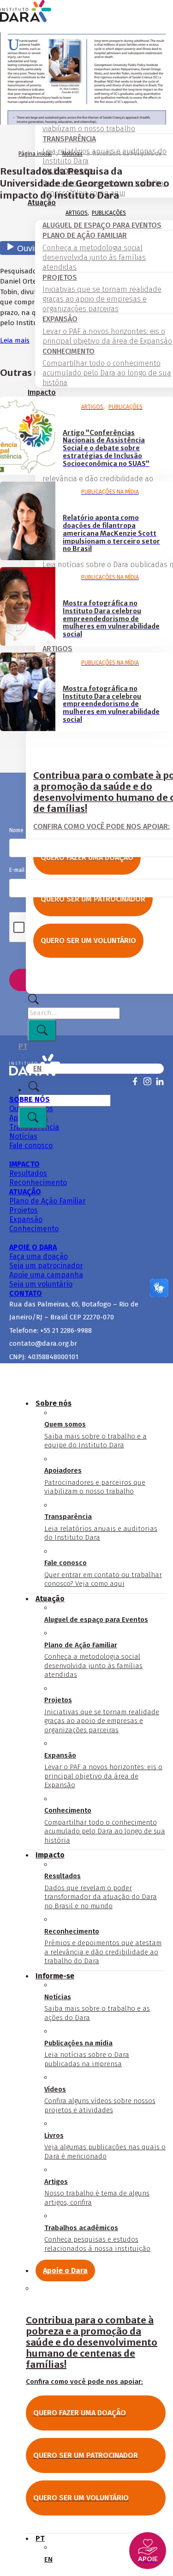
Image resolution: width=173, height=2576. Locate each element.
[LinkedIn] (160, 1081)
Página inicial (35, 154)
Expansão (103, 1770)
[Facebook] (135, 1081)
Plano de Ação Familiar (93, 1660)
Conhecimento (105, 1825)
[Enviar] (42, 1030)
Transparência (101, 1527)
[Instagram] (147, 1081)
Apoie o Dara (65, 2271)
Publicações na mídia (87, 2053)
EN (37, 1068)
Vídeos (100, 2100)
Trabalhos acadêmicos (97, 2238)
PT (23, 1046)
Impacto (42, 392)
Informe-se (55, 1976)
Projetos (102, 1715)
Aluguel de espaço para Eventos (96, 1620)
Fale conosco (103, 1573)
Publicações (109, 213)
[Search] (33, 1002)
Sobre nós (54, 1403)
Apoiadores (95, 1481)
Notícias (72, 154)
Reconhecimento (103, 1946)
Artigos (77, 213)
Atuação (50, 1599)
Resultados (101, 1891)
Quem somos (95, 1435)
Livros (105, 2146)
